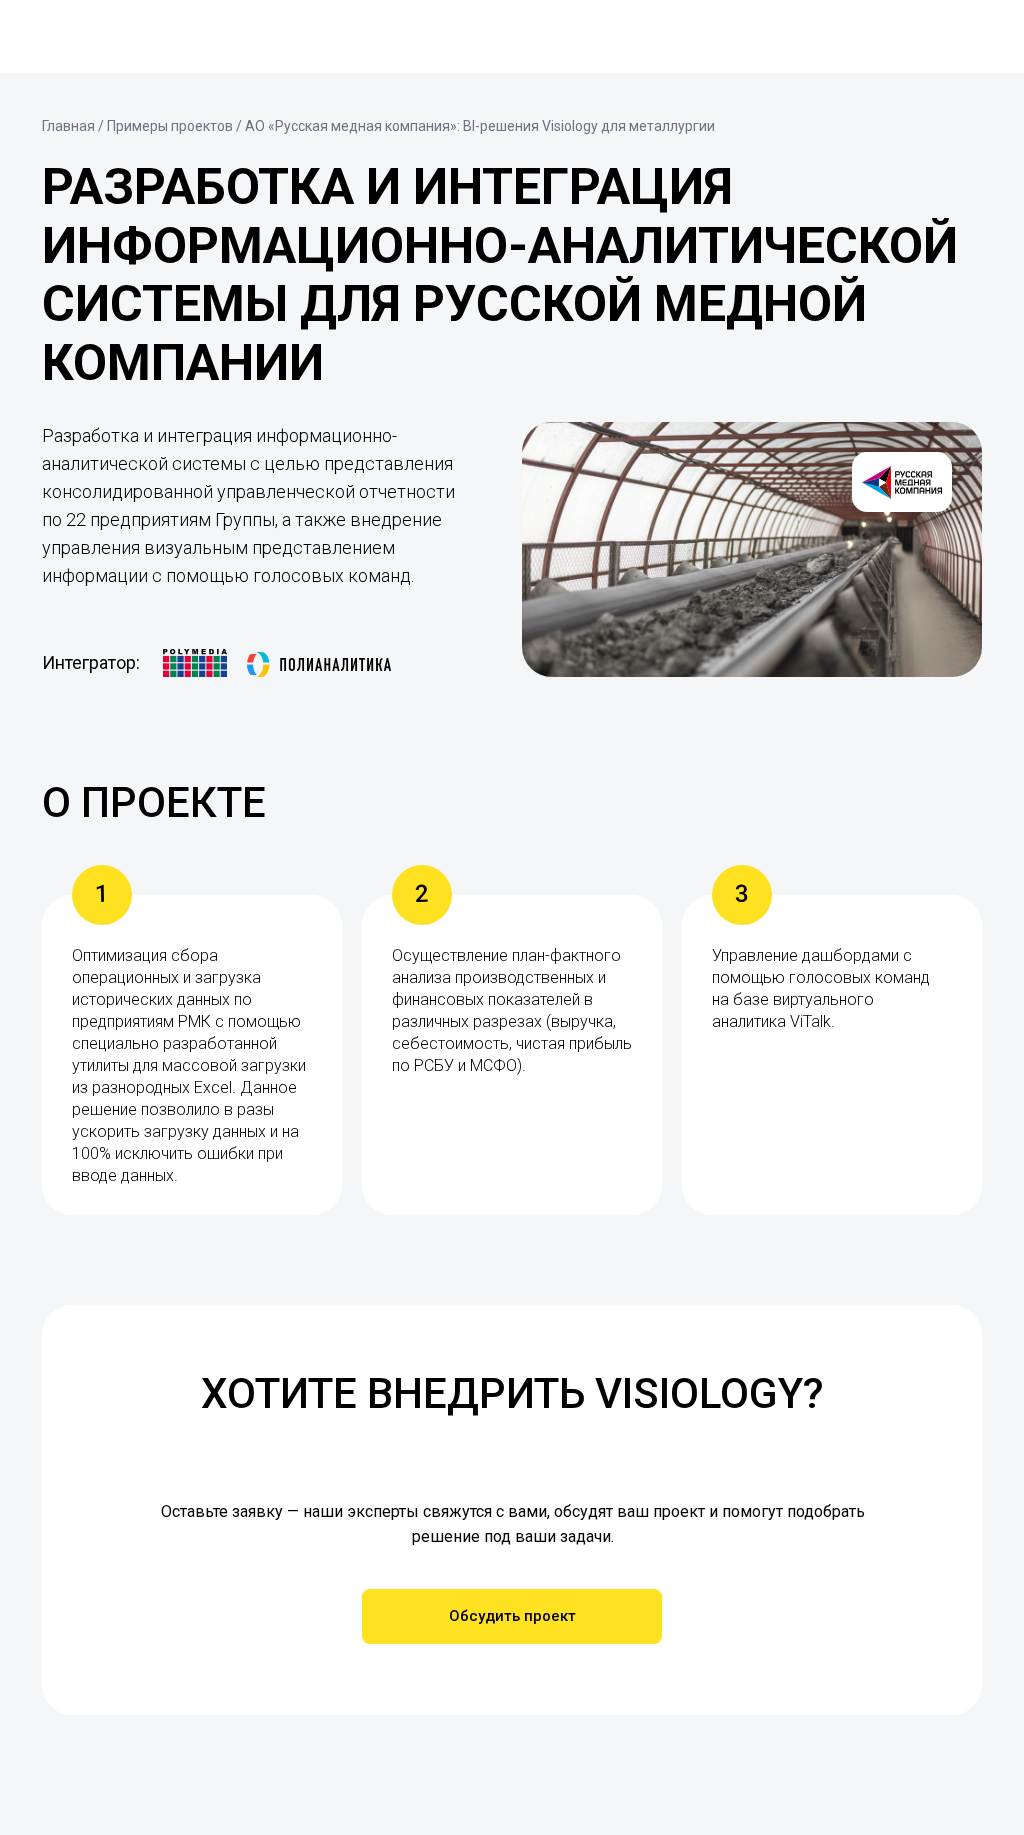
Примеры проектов (170, 126)
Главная (68, 126)
